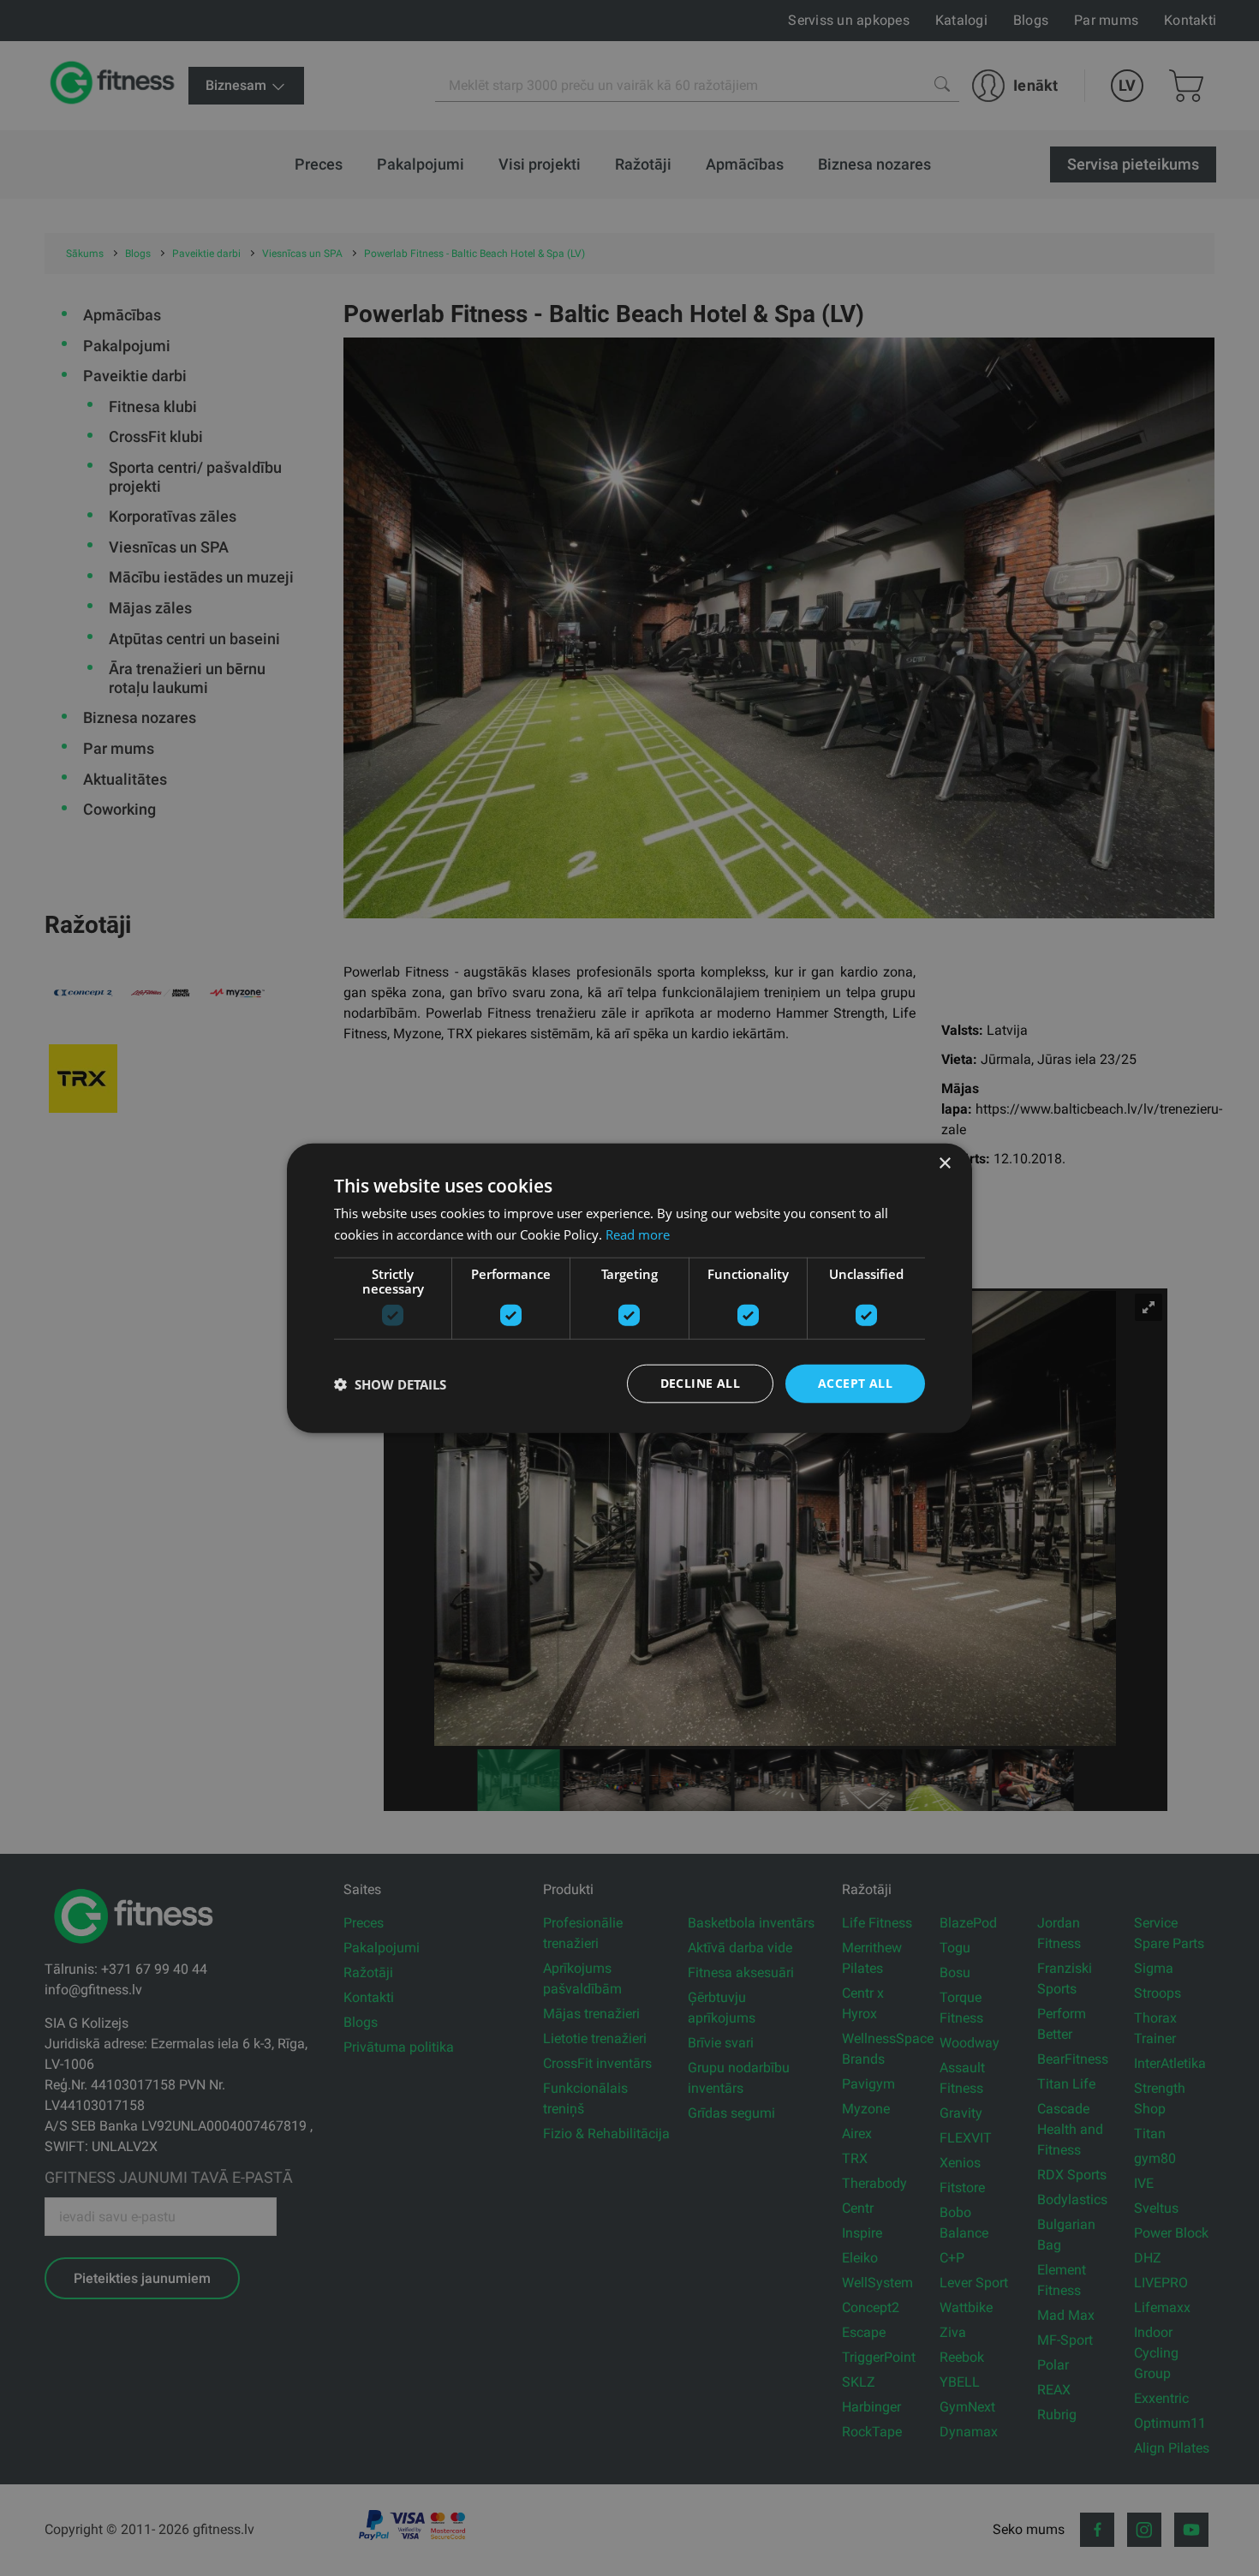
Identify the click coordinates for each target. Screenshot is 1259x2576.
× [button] (944, 1163)
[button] (390, 1384)
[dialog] (629, 1288)
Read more (638, 1234)
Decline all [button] (700, 1383)
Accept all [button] (855, 1383)
